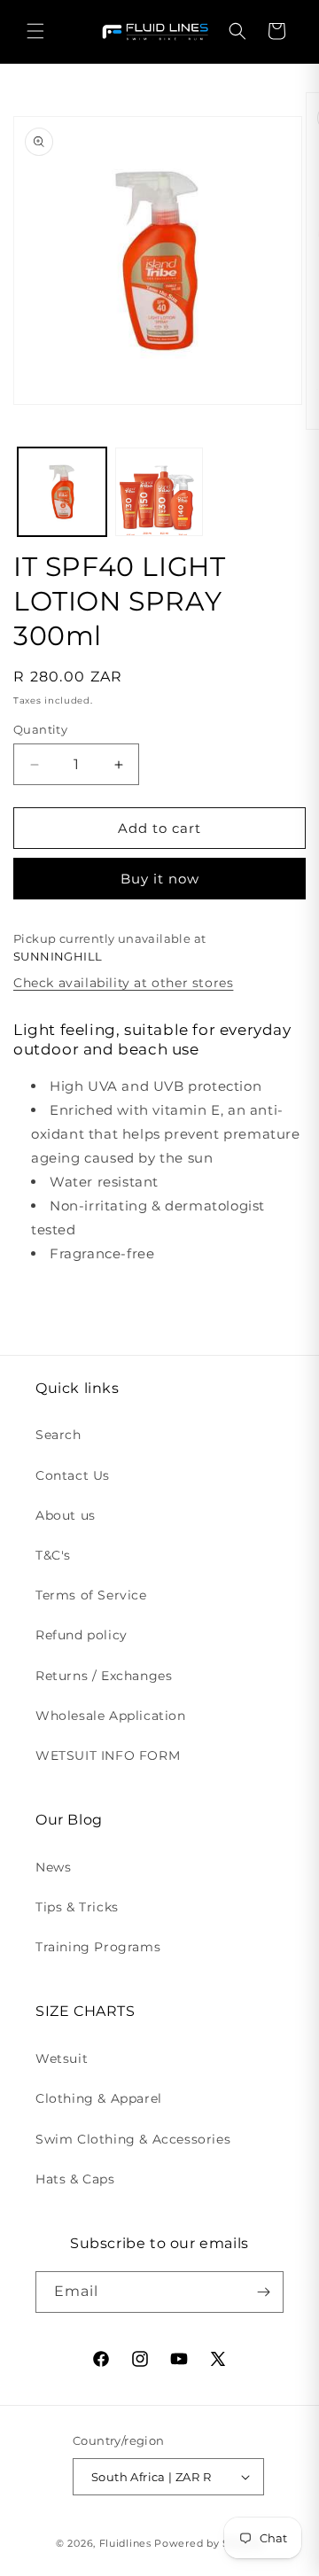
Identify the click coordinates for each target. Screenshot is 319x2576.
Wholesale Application (111, 1716)
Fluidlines (125, 2543)
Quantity (40, 729)
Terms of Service (91, 1595)
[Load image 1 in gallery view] (62, 492)
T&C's (53, 1555)
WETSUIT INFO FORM (108, 1755)
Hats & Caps (75, 2179)
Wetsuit (62, 2058)
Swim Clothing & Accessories (133, 2139)
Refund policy (82, 1635)
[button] (35, 31)
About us (66, 1515)
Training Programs (98, 1947)
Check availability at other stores (123, 983)
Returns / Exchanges (104, 1676)
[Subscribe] (263, 2292)
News (53, 1867)
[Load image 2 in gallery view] (159, 492)
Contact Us (73, 1475)
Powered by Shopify (209, 2543)
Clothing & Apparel (99, 2098)
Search (58, 1435)
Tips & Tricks (77, 1907)
